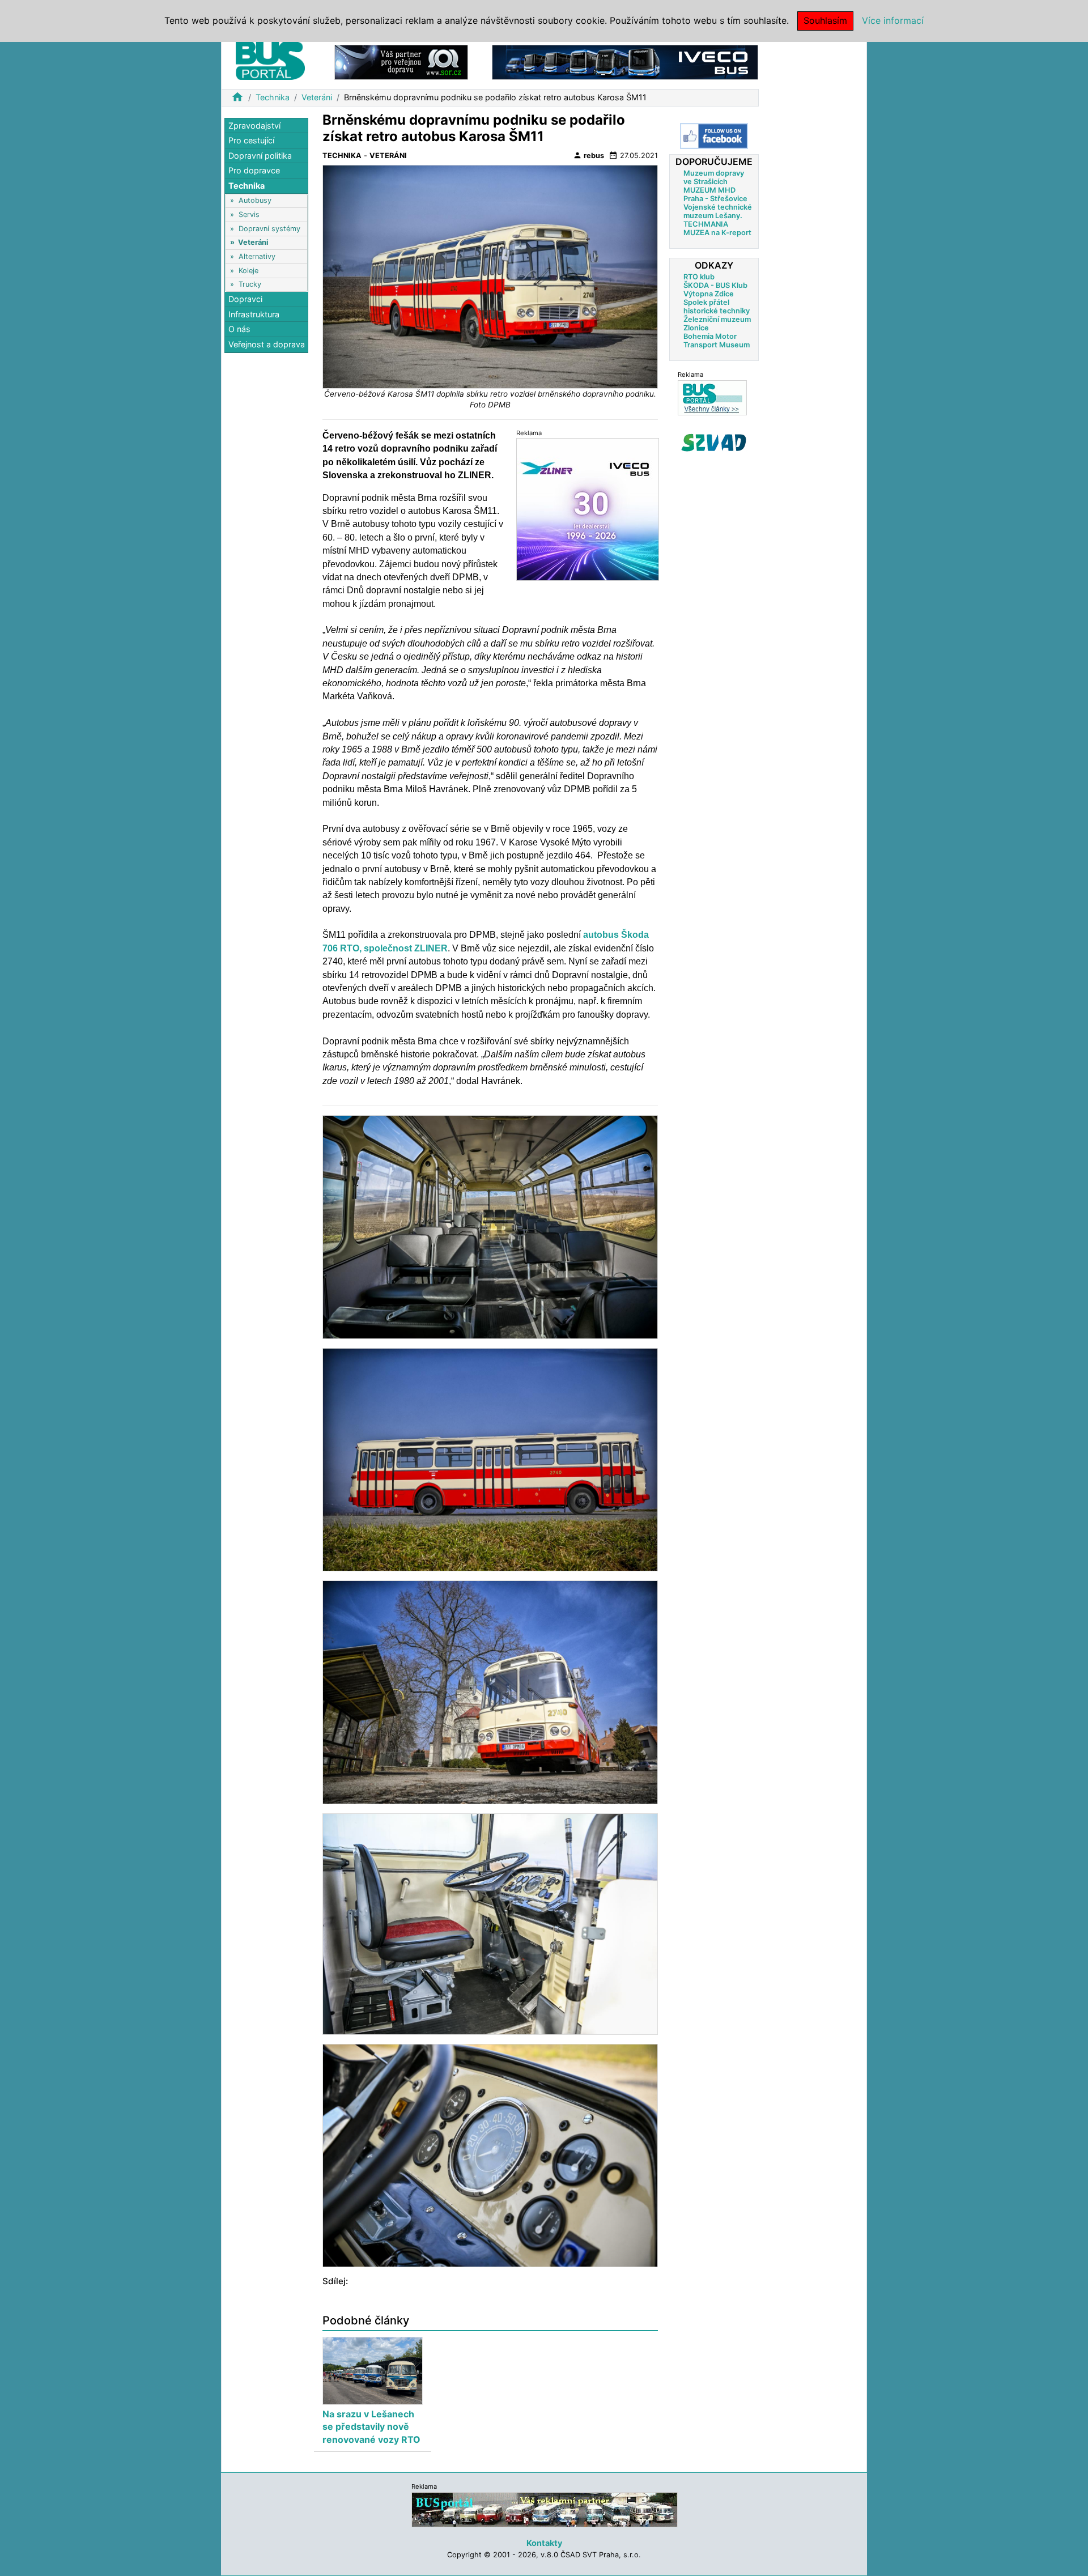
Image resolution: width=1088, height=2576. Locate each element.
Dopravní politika (260, 156)
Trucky (250, 284)
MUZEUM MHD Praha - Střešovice (715, 194)
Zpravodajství (254, 126)
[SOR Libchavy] (401, 61)
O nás (239, 330)
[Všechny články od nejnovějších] (712, 398)
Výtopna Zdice (709, 294)
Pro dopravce (254, 171)
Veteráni (317, 97)
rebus (588, 155)
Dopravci (245, 299)
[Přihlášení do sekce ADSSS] (714, 443)
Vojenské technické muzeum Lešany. (718, 211)
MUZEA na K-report (717, 233)
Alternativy (257, 256)
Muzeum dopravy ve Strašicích (714, 177)
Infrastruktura (254, 314)
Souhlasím (825, 20)
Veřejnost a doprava (267, 344)
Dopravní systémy (269, 229)
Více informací (893, 20)
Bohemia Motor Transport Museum (717, 341)
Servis (249, 214)
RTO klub (699, 277)
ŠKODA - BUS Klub (715, 285)
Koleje (248, 271)
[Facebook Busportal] (714, 136)
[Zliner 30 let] (588, 509)
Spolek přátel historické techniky (717, 307)
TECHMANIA (706, 224)
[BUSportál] (545, 2509)
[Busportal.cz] (270, 59)
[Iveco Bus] (625, 61)
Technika (273, 97)
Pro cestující (251, 141)
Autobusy (255, 201)
